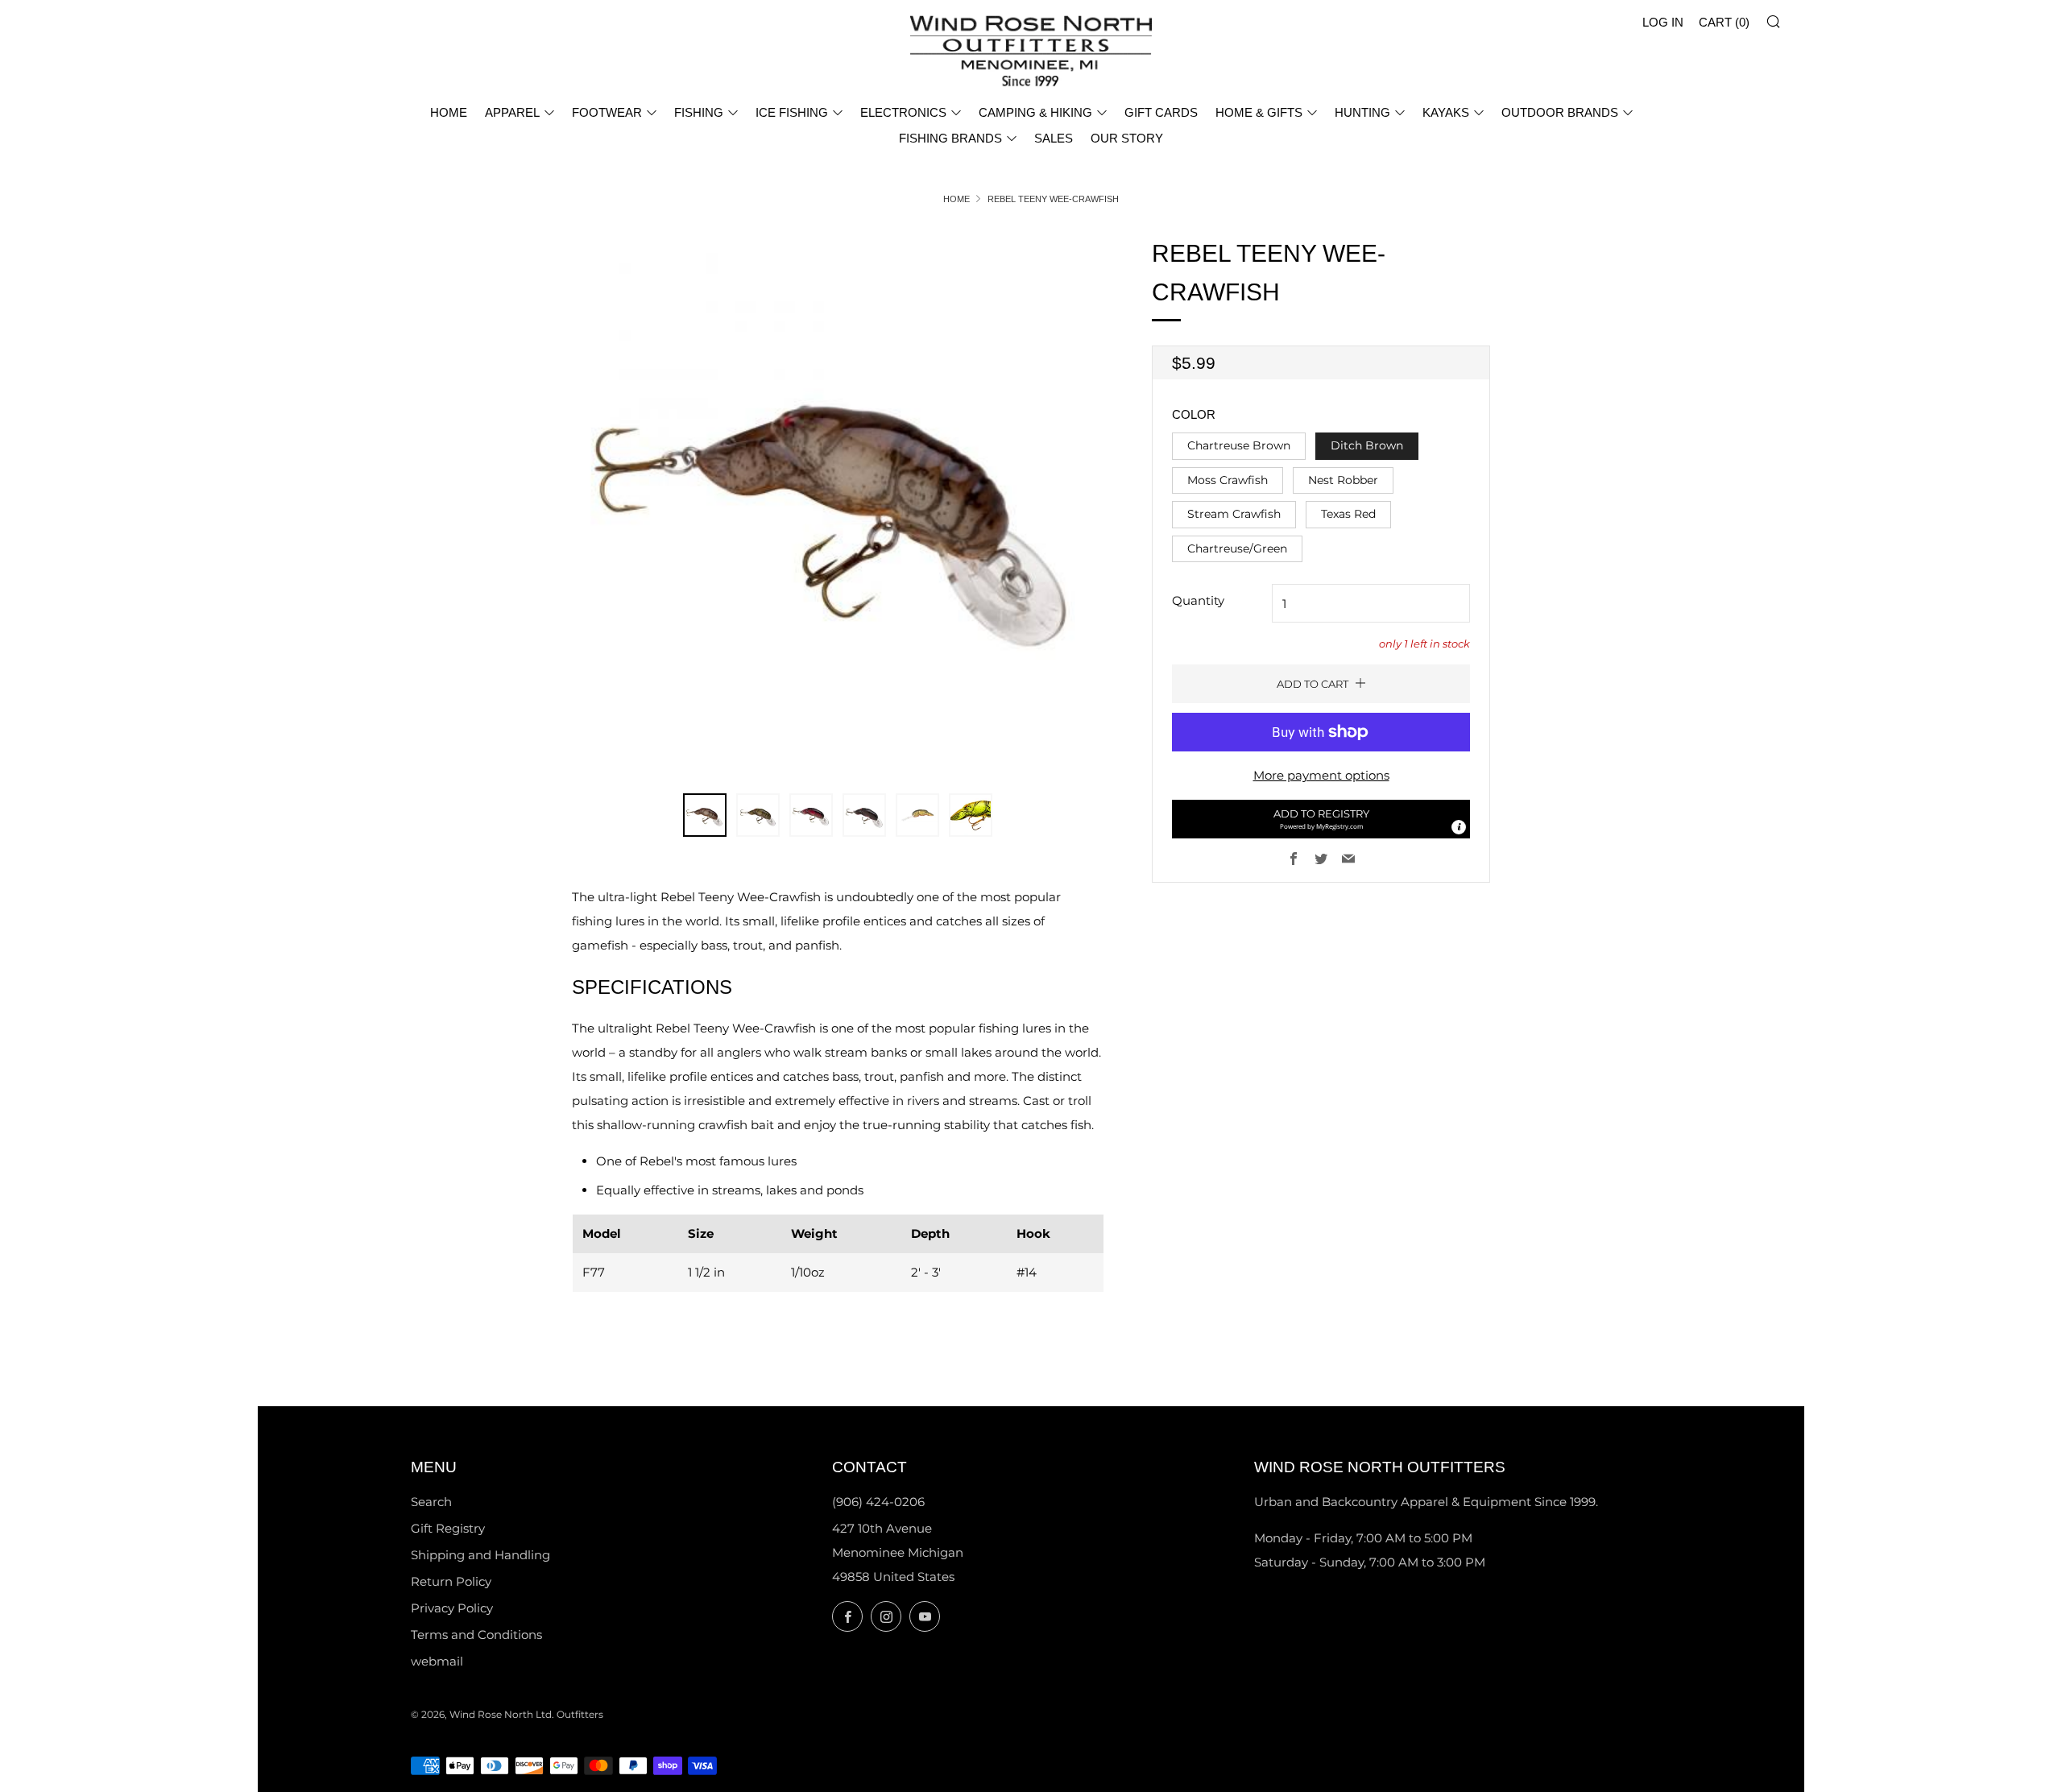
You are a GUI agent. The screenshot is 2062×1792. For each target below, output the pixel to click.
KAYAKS (1446, 112)
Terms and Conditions (476, 1635)
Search (431, 1502)
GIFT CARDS (1161, 112)
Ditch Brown (1367, 445)
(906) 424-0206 (878, 1502)
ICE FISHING (792, 112)
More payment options (1321, 775)
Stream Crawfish (1234, 514)
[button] (1321, 819)
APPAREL (512, 112)
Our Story (1127, 138)
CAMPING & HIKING (1035, 112)
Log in (1663, 22)
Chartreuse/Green (1237, 548)
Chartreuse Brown (1239, 445)
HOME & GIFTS (1259, 112)
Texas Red (1348, 514)
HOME (449, 112)
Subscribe (1934, 1724)
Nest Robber (1343, 480)
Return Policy (451, 1581)
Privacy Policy (452, 1608)
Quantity (1198, 600)
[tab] (705, 815)
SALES (1054, 138)
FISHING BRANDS (950, 138)
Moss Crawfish (1228, 480)
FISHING (699, 112)
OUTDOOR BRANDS (1560, 112)
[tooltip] (1459, 827)
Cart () (1724, 22)
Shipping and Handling (480, 1555)
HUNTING (1362, 112)
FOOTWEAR (607, 112)
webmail (437, 1661)
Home (956, 199)
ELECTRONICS (903, 112)
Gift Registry (448, 1528)
